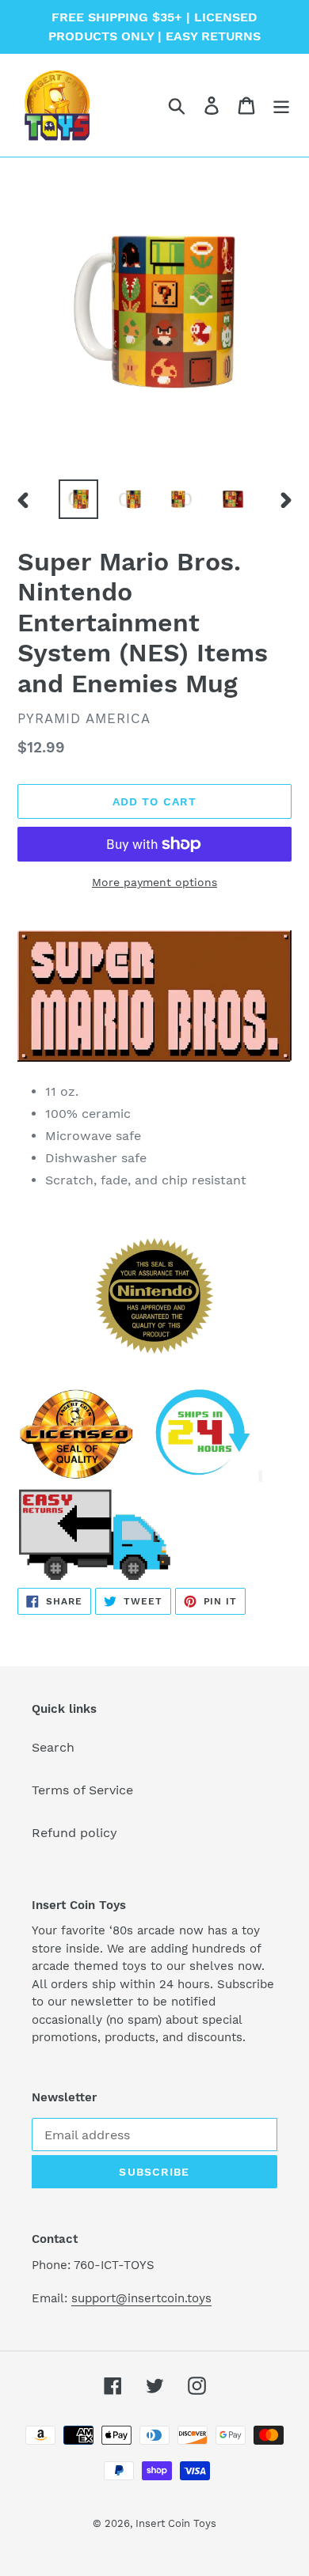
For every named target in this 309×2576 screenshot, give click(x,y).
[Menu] (281, 106)
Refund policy (74, 1833)
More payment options (154, 882)
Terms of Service (82, 1790)
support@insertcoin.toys (141, 2298)
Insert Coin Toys (176, 2523)
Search (53, 1747)
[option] (79, 499)
